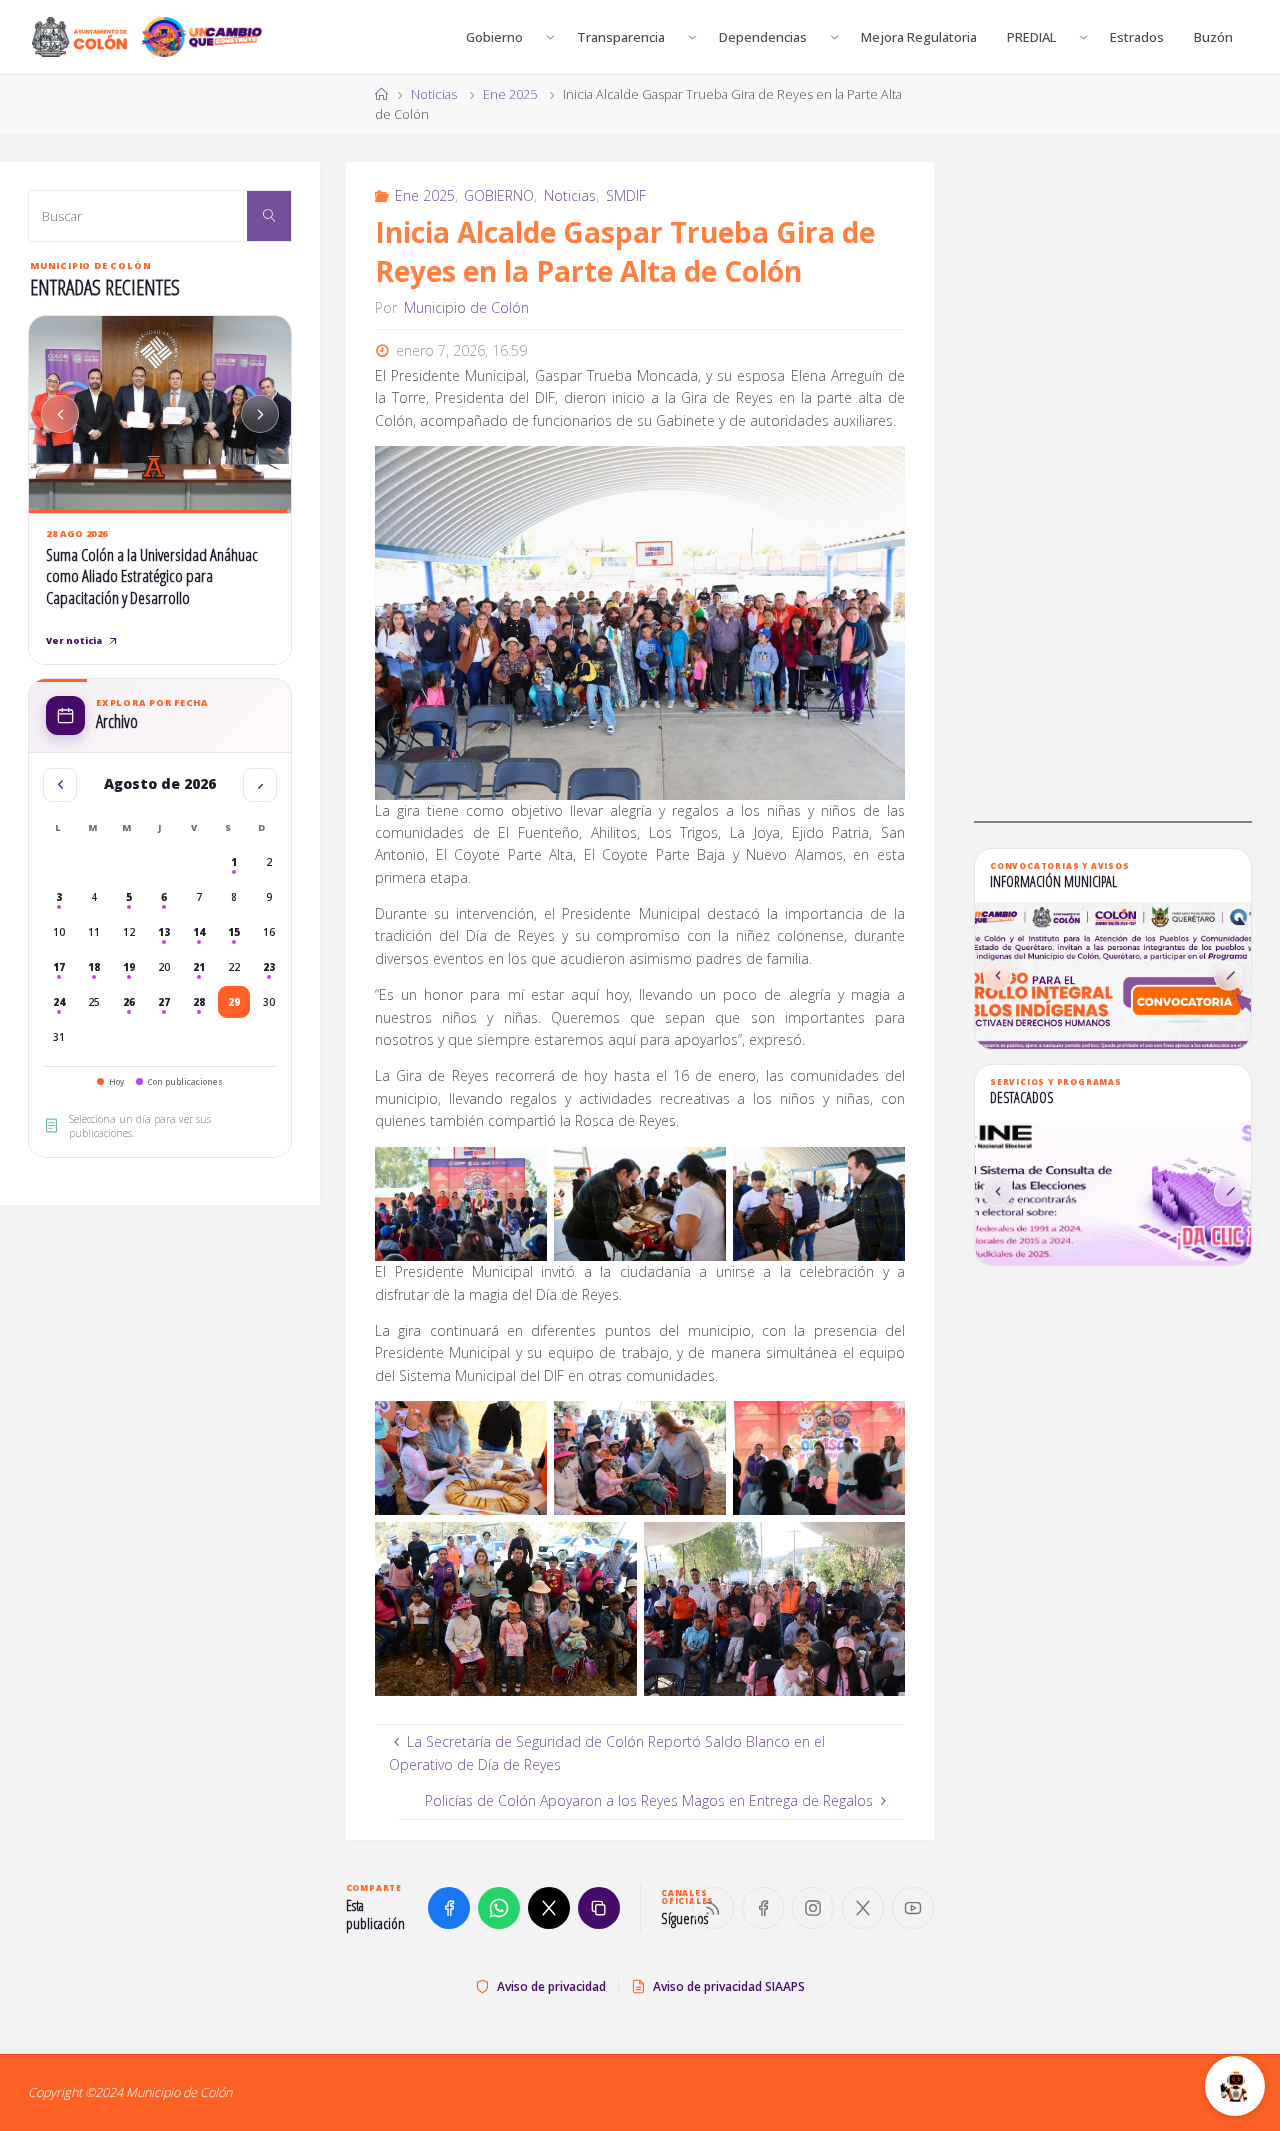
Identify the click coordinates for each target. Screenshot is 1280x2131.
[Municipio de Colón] (147, 37)
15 (234, 932)
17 (59, 967)
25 (94, 1002)
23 (269, 967)
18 (94, 967)
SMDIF (626, 195)
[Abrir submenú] (550, 37)
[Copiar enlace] (599, 1908)
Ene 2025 (510, 94)
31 (59, 1037)
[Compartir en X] (549, 1908)
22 (234, 967)
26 (129, 1002)
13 (164, 932)
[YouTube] (913, 1908)
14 (199, 932)
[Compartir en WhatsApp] (499, 1908)
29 (234, 1002)
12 (129, 932)
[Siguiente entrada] (260, 414)
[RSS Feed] (713, 1908)
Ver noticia (74, 641)
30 (269, 1002)
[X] (863, 1908)
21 (199, 967)
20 (164, 967)
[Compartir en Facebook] (449, 1908)
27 (164, 1002)
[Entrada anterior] (60, 414)
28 (199, 1002)
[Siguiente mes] (260, 785)
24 (59, 1002)
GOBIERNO (499, 195)
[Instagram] (813, 1908)
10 (59, 932)
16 (269, 932)
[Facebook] (763, 1908)
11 (94, 932)
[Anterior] (997, 975)
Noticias (434, 94)
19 (129, 967)
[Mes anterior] (60, 785)
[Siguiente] (1228, 975)
